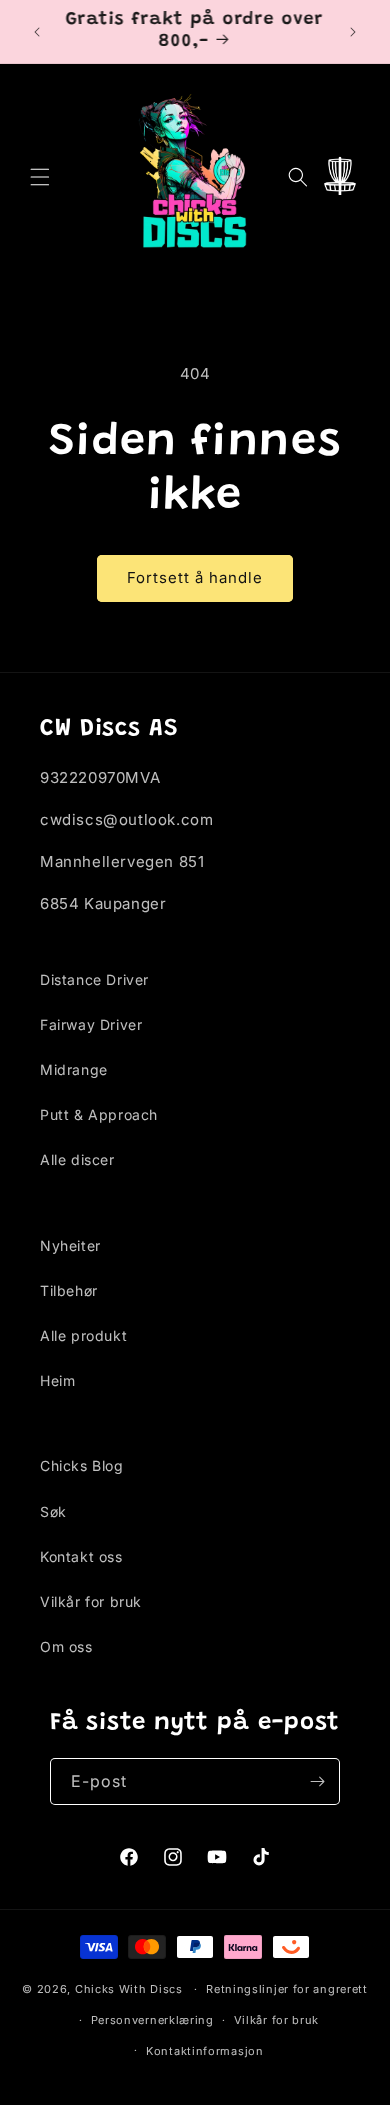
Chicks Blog (82, 1465)
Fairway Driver (91, 1024)
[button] (40, 177)
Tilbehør (69, 1290)
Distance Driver (94, 979)
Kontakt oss (81, 1556)
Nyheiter (70, 1245)
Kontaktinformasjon (205, 2051)
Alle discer (77, 1159)
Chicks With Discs (129, 1989)
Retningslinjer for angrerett (287, 1989)
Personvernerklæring (152, 2020)
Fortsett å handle (195, 577)
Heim (57, 1380)
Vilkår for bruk (91, 1601)
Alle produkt (83, 1335)
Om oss (66, 1646)
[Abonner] (317, 1781)
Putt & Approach (99, 1114)
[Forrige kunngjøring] (37, 32)
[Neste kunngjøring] (353, 32)
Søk (53, 1511)
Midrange (74, 1069)
